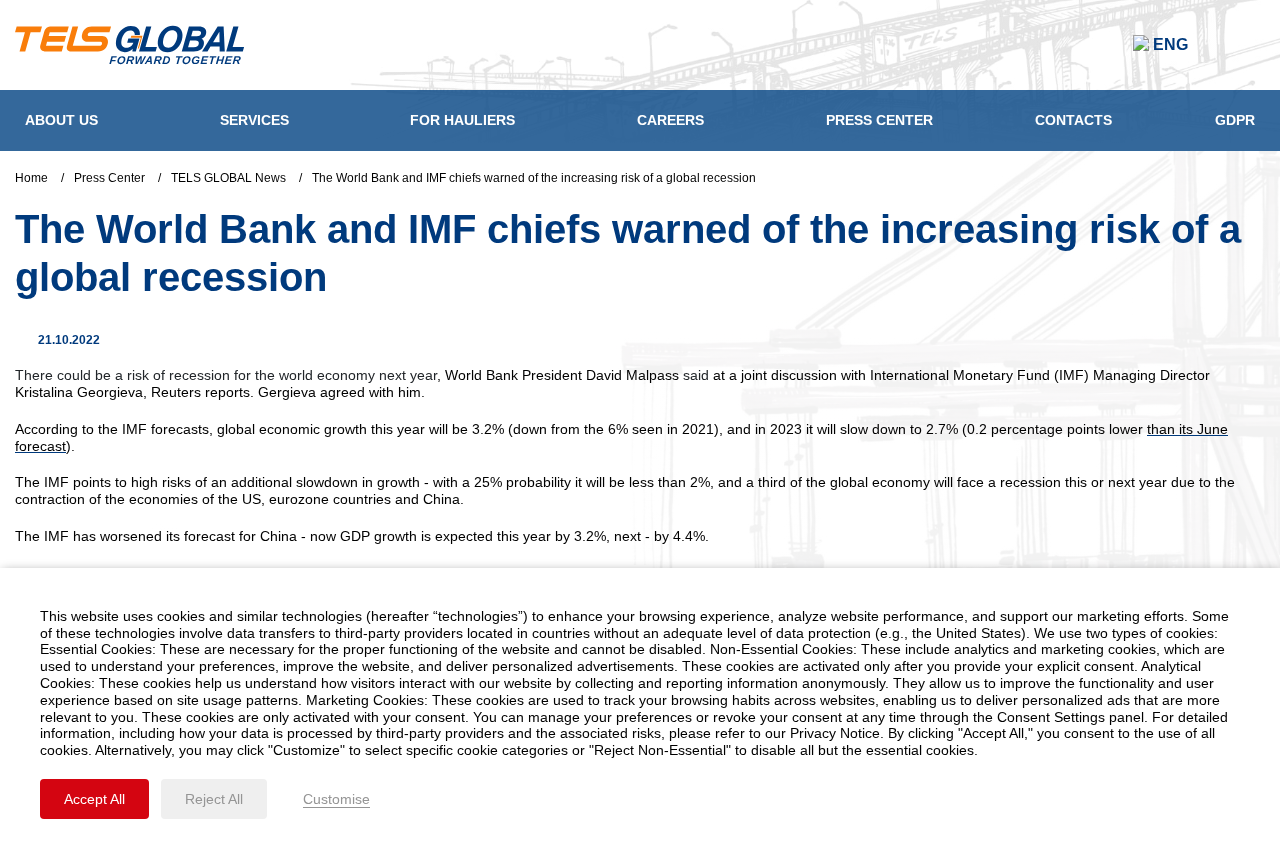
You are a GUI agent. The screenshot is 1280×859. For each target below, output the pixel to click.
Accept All (94, 799)
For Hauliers (462, 120)
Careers (670, 120)
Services (254, 120)
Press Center (879, 120)
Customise (336, 799)
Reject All (214, 799)
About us (61, 120)
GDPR (1235, 120)
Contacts (1073, 120)
